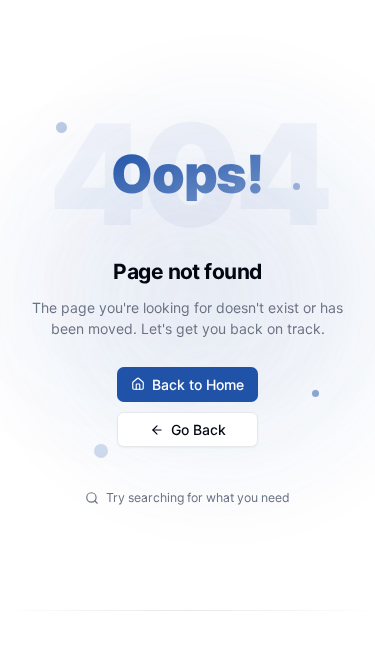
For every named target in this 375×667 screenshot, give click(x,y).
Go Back (198, 429)
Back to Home (198, 384)
